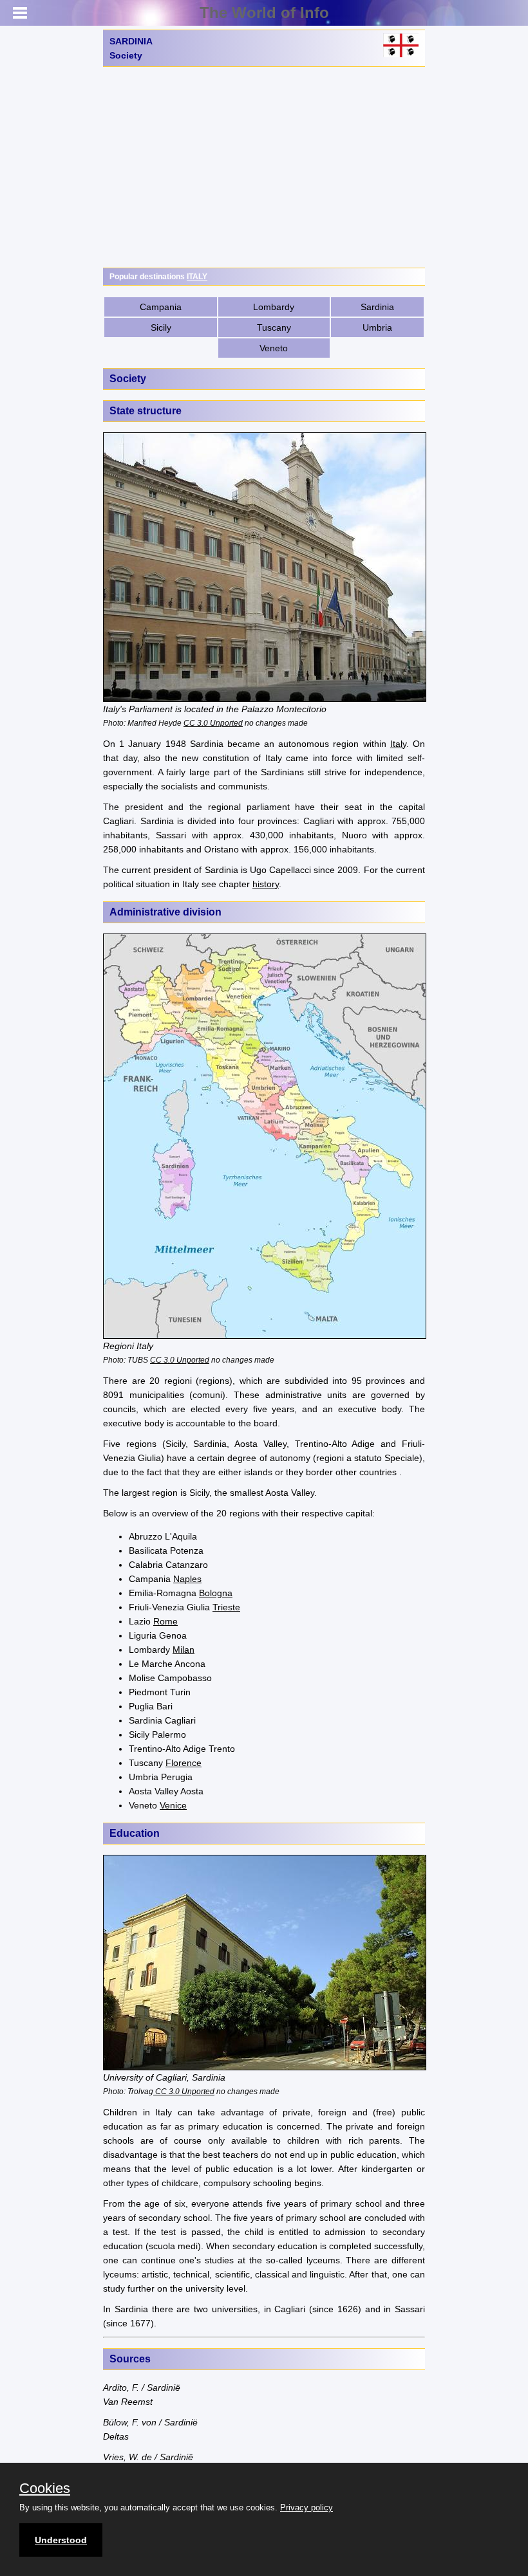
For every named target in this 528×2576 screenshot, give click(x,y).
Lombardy (274, 307)
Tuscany (274, 327)
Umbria (377, 327)
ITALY (197, 277)
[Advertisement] (264, 167)
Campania (161, 307)
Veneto (274, 348)
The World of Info (264, 13)
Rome (165, 1621)
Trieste (226, 1607)
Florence (184, 1763)
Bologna (216, 1593)
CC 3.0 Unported (213, 723)
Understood (61, 2540)
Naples (187, 1579)
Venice (173, 1805)
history (266, 884)
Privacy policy (306, 2507)
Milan (184, 1650)
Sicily (161, 327)
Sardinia (377, 307)
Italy (398, 744)
